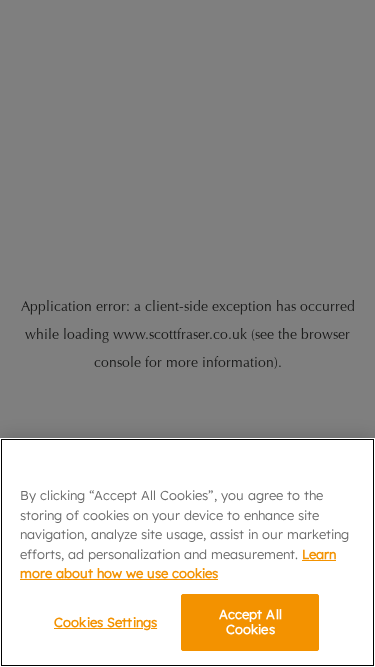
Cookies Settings (105, 622)
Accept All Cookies (250, 622)
